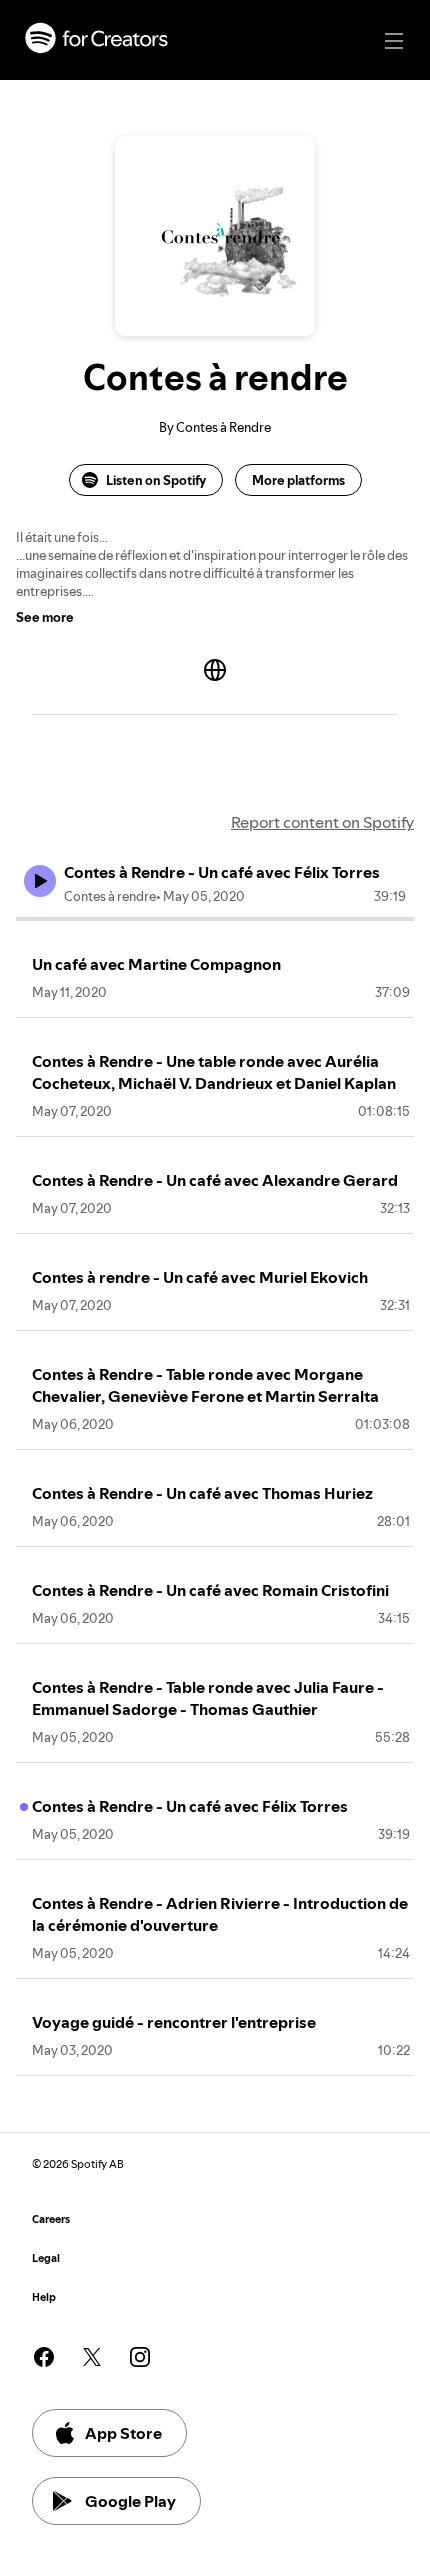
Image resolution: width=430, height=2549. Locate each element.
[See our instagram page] (140, 2357)
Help (44, 2297)
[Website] (215, 670)
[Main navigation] (394, 41)
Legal (46, 2258)
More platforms (298, 480)
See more (45, 617)
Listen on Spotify (156, 480)
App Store (123, 2433)
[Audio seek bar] (215, 919)
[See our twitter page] (92, 2357)
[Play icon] (40, 881)
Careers (51, 2219)
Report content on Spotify (322, 822)
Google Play (130, 2501)
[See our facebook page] (44, 2357)
